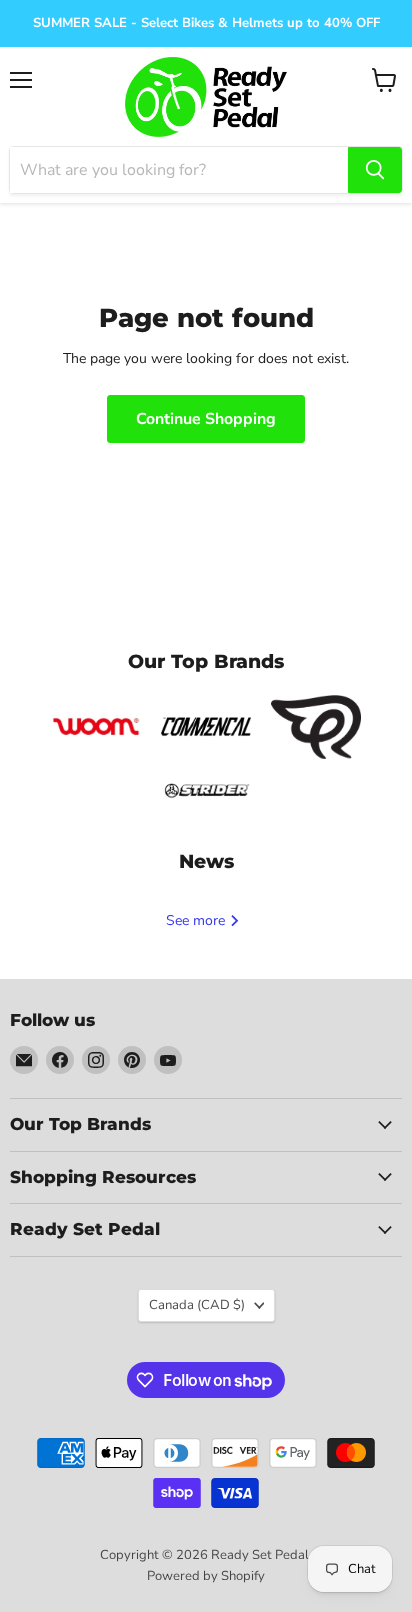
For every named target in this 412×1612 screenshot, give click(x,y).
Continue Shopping (206, 419)
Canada (197, 1305)
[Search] (375, 170)
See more (197, 920)
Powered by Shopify (206, 1576)
